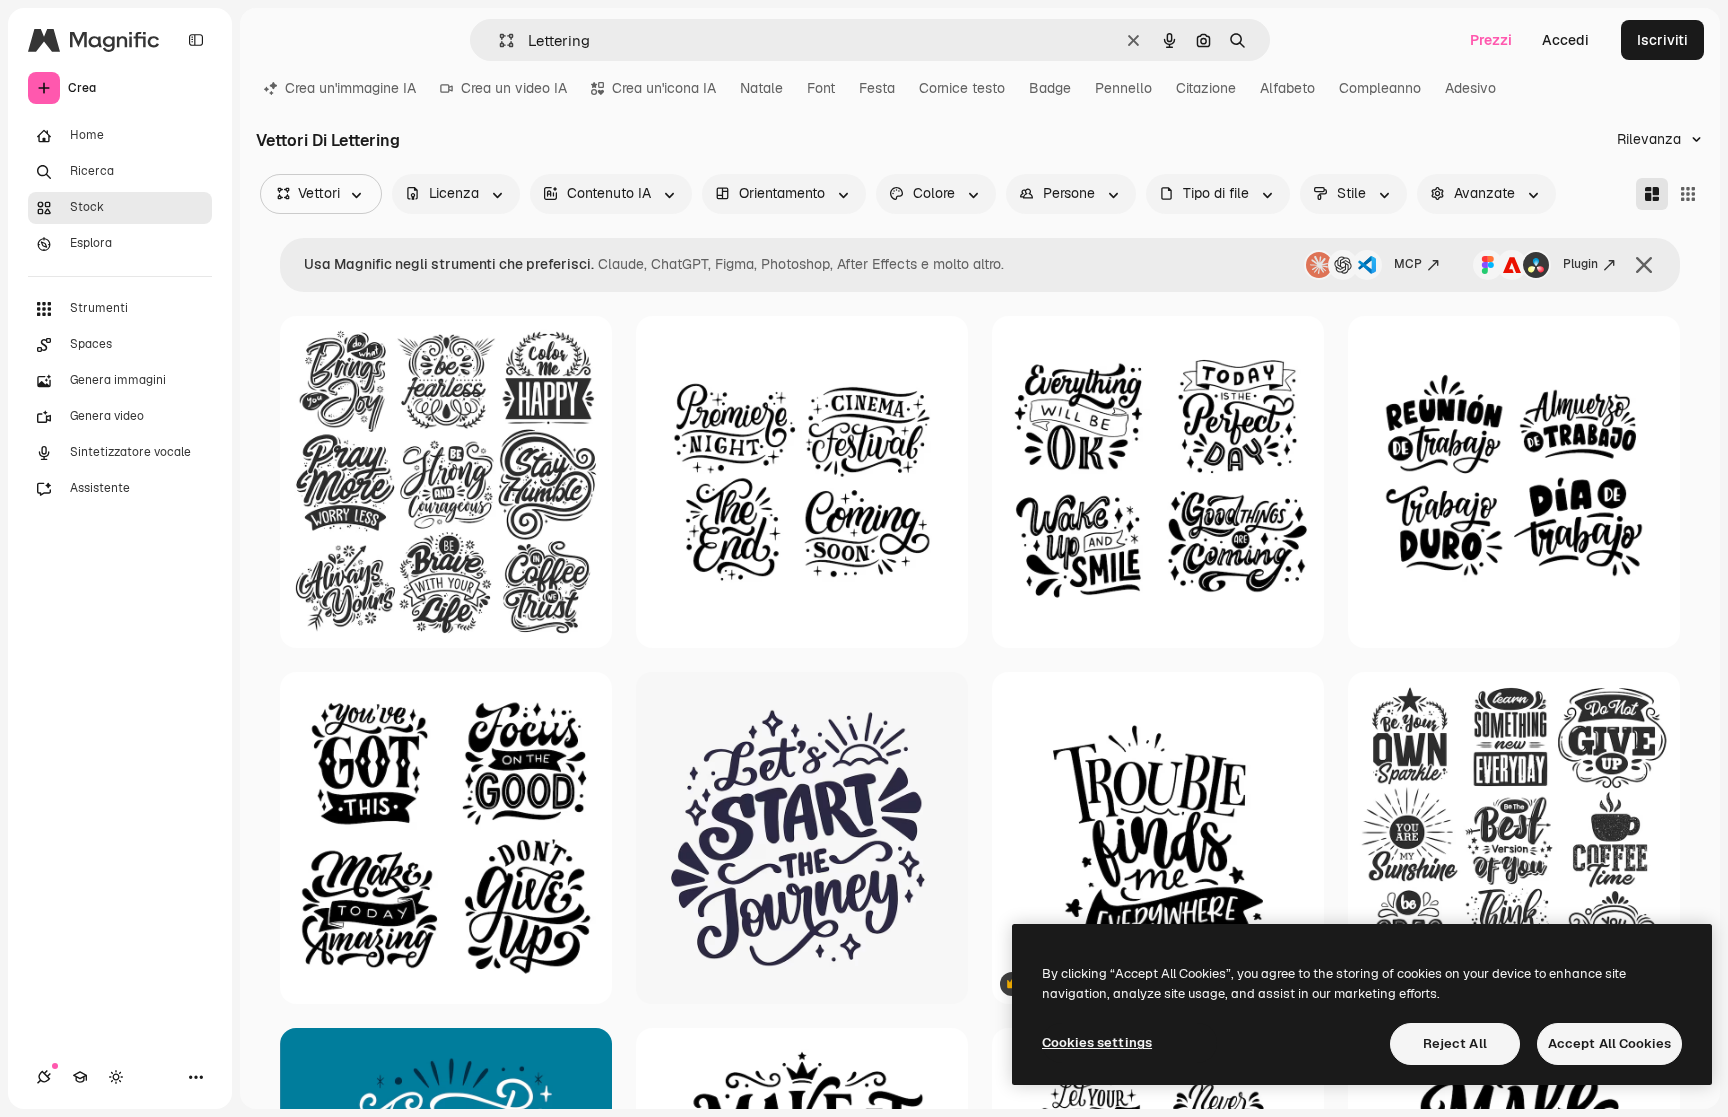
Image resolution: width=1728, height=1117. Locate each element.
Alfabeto (1287, 88)
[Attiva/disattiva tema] (116, 1077)
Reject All (1455, 1043)
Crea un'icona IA (664, 88)
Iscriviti (1662, 40)
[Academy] (80, 1077)
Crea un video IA (514, 88)
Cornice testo (962, 88)
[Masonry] (1652, 194)
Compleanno (1380, 88)
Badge (1050, 88)
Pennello (1123, 88)
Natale (761, 88)
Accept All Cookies (1609, 1043)
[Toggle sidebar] (196, 40)
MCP (1408, 264)
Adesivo (1470, 88)
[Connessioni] (44, 1077)
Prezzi (1491, 40)
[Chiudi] (1644, 265)
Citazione (1206, 88)
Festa (877, 88)
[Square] (1688, 194)
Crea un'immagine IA (350, 88)
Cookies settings (1097, 1042)
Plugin (1580, 264)
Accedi (1565, 40)
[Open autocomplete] (498, 40)
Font (821, 88)
